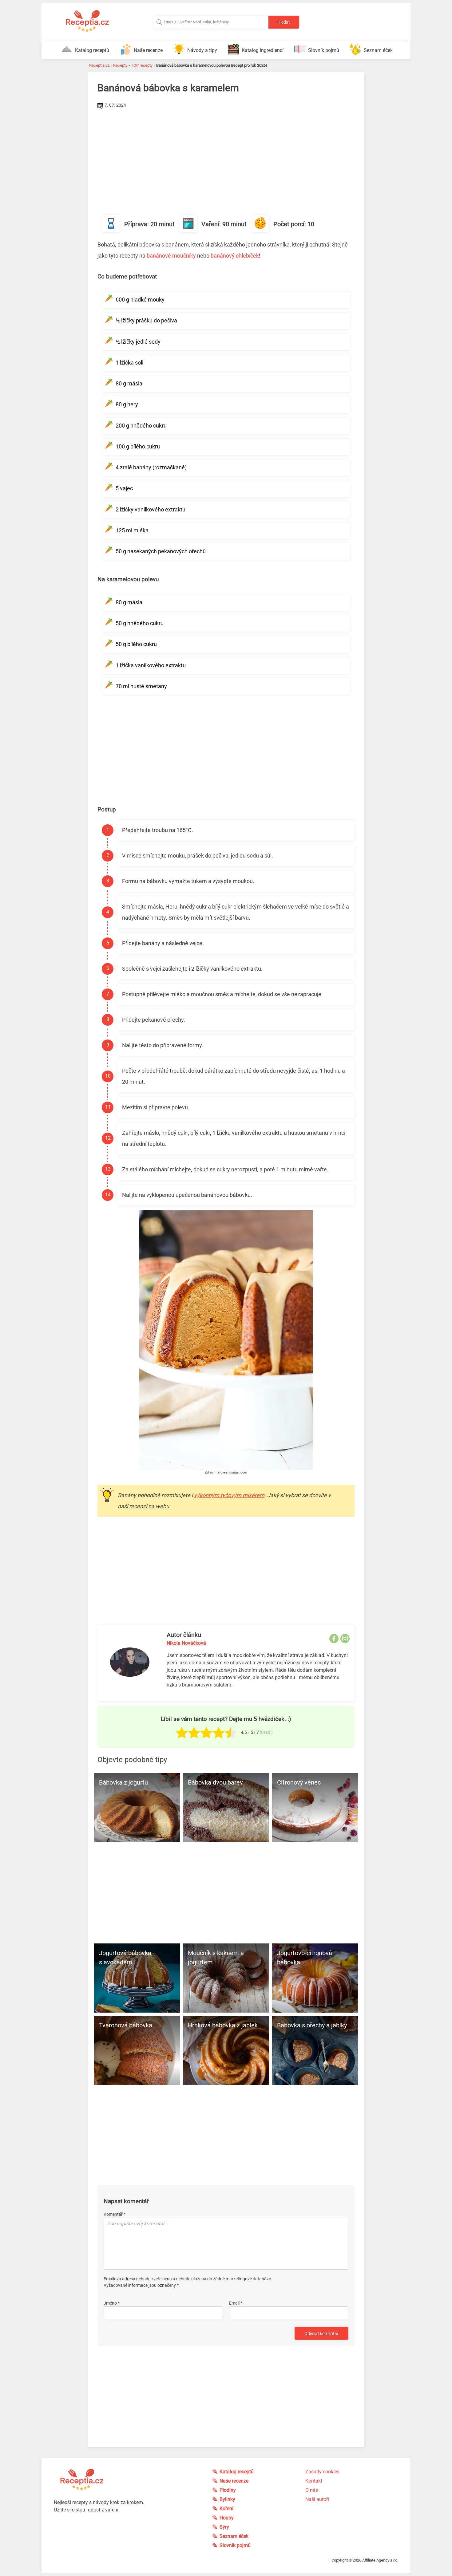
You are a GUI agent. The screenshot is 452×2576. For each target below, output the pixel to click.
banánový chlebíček (235, 256)
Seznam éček (378, 50)
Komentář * (115, 2214)
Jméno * (112, 2303)
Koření (226, 2509)
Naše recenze (148, 50)
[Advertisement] (226, 156)
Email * (236, 2303)
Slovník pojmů (324, 50)
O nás (312, 2490)
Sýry (224, 2527)
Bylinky (227, 2499)
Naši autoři (317, 2499)
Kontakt (314, 2481)
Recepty (120, 65)
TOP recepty (142, 65)
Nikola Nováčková (186, 1643)
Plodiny (228, 2490)
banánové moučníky (171, 256)
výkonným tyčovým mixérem (229, 1495)
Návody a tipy (202, 50)
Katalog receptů (92, 50)
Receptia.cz (99, 65)
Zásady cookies (322, 2472)
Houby (227, 2518)
